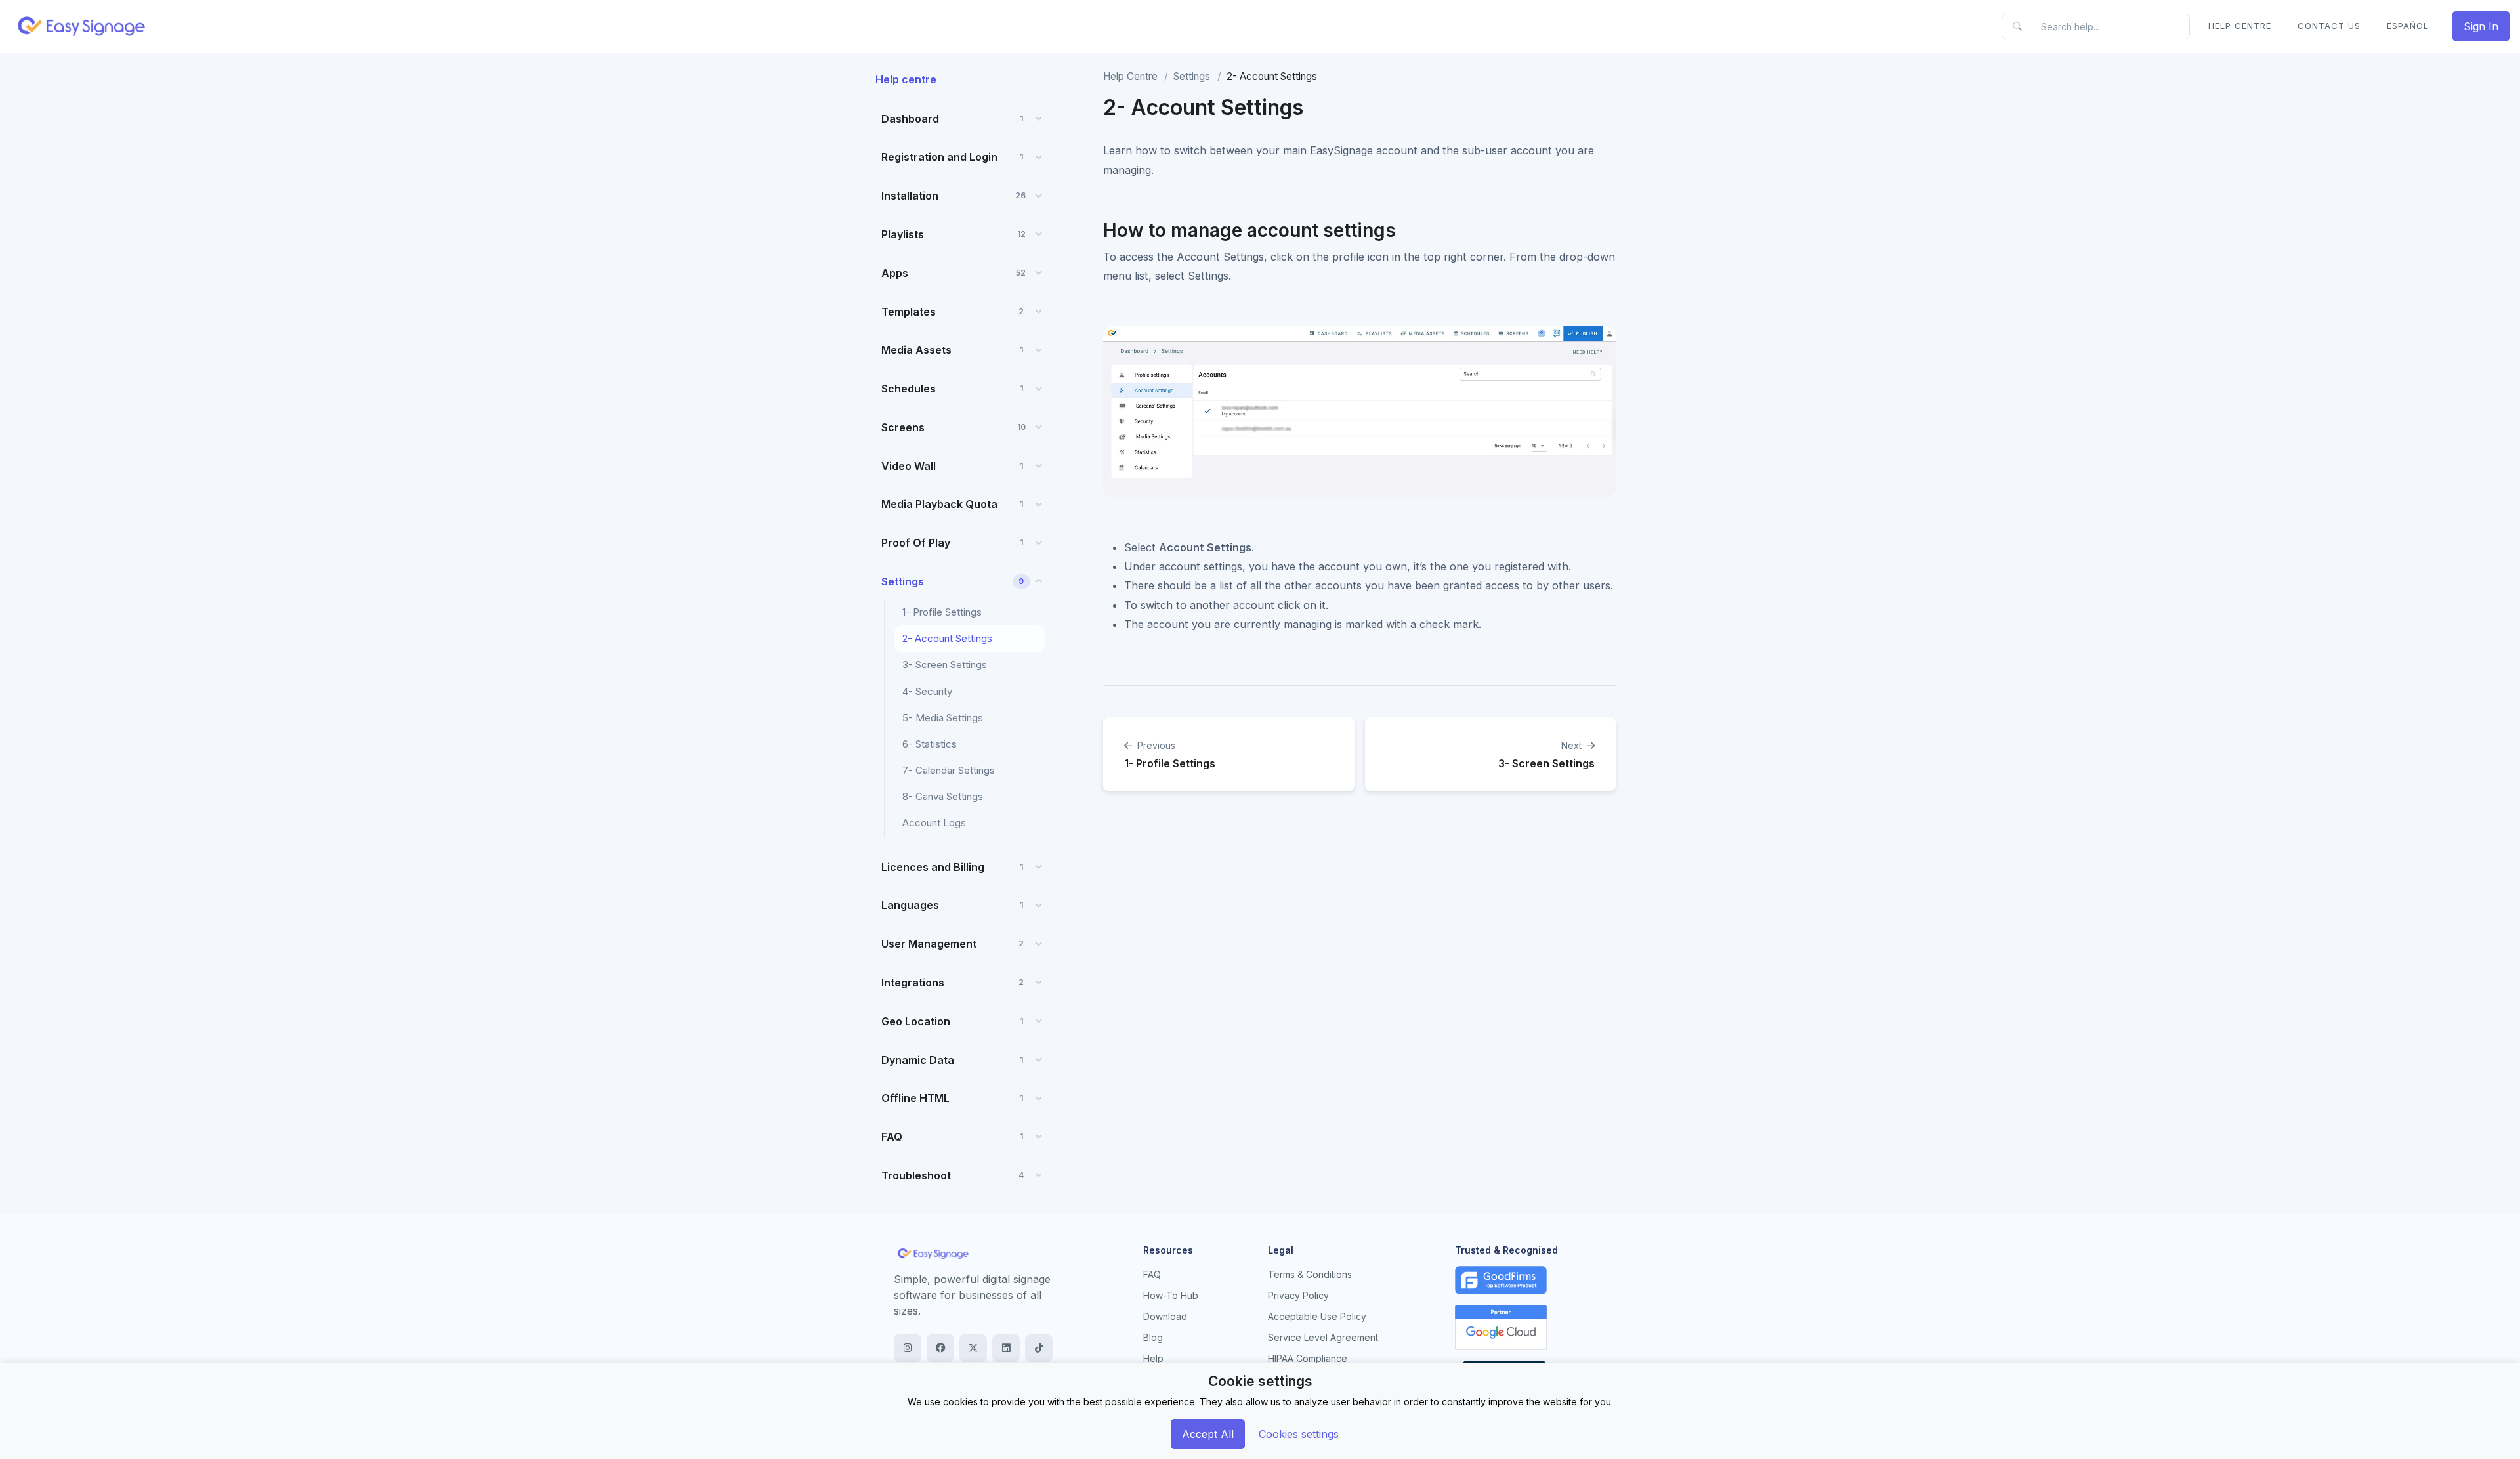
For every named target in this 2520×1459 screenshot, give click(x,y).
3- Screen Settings (945, 665)
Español (2408, 26)
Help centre (906, 79)
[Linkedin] (1006, 1348)
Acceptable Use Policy (1317, 1316)
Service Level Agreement (1323, 1337)
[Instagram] (908, 1348)
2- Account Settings (947, 638)
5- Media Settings (943, 718)
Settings (1192, 76)
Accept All (1208, 1434)
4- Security (927, 691)
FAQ (1152, 1274)
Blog (1153, 1337)
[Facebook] (940, 1348)
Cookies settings (1299, 1434)
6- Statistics (930, 744)
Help (1153, 1358)
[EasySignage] (933, 1253)
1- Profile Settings (942, 612)
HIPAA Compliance (1308, 1358)
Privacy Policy (1298, 1295)
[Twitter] (973, 1348)
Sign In (2481, 26)
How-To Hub (1171, 1295)
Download (1165, 1316)
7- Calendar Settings (949, 770)
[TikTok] (1039, 1348)
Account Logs (934, 823)
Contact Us (2329, 26)
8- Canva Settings (943, 796)
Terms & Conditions (1310, 1274)
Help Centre (2240, 26)
